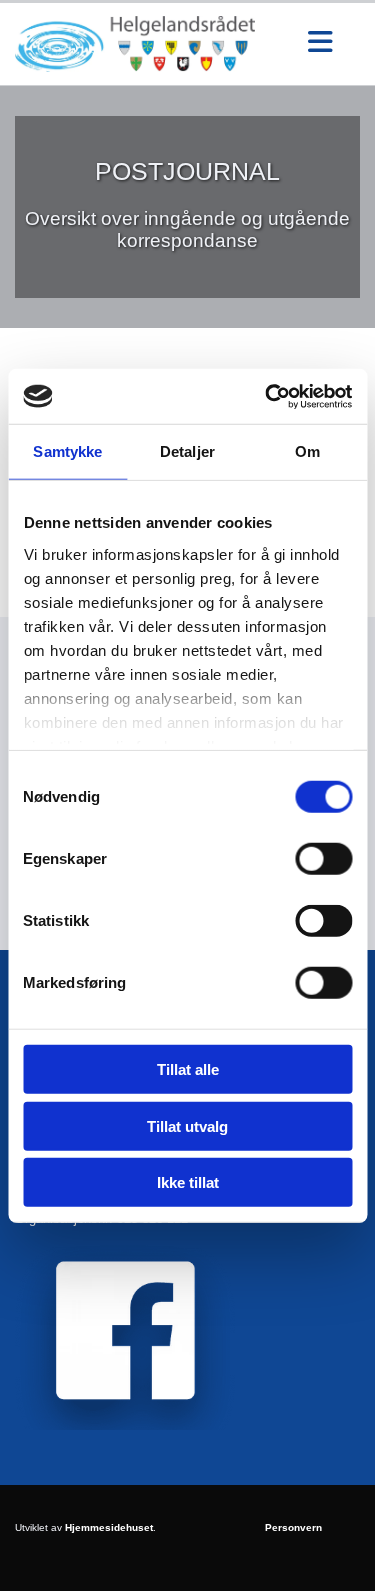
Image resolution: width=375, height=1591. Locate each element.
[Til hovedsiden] (148, 44)
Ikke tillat (188, 1182)
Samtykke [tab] (67, 451)
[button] (320, 44)
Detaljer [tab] (187, 451)
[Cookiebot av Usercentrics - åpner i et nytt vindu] (267, 396)
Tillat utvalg (187, 1125)
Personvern (293, 1527)
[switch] (323, 859)
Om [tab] (307, 451)
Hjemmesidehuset (109, 1527)
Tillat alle (188, 1069)
